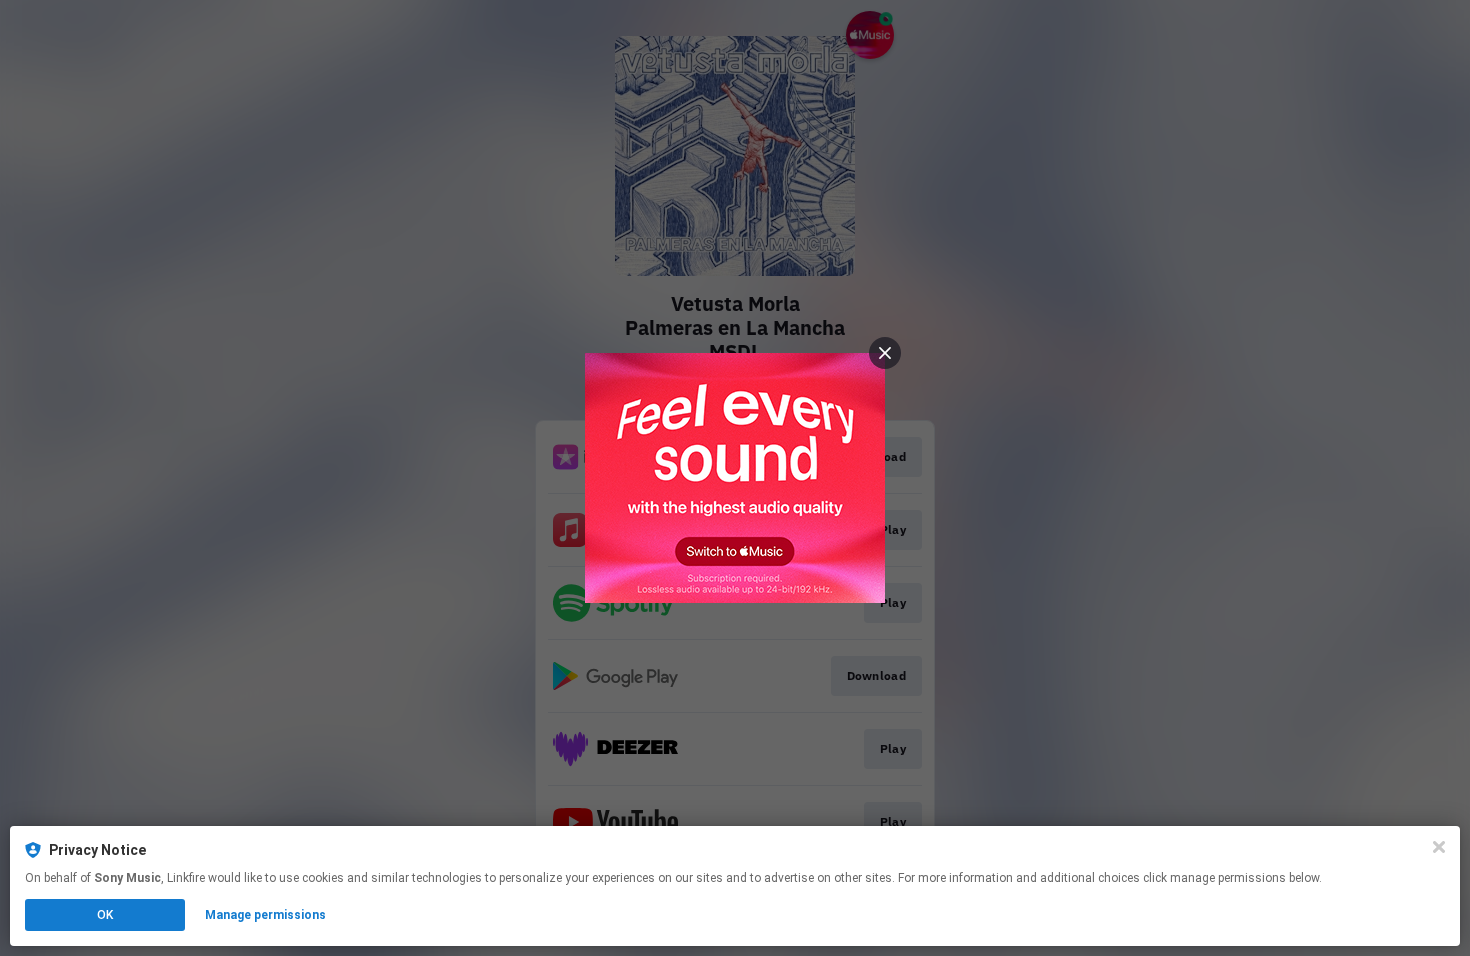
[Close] (1439, 847)
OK (105, 915)
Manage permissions (265, 915)
